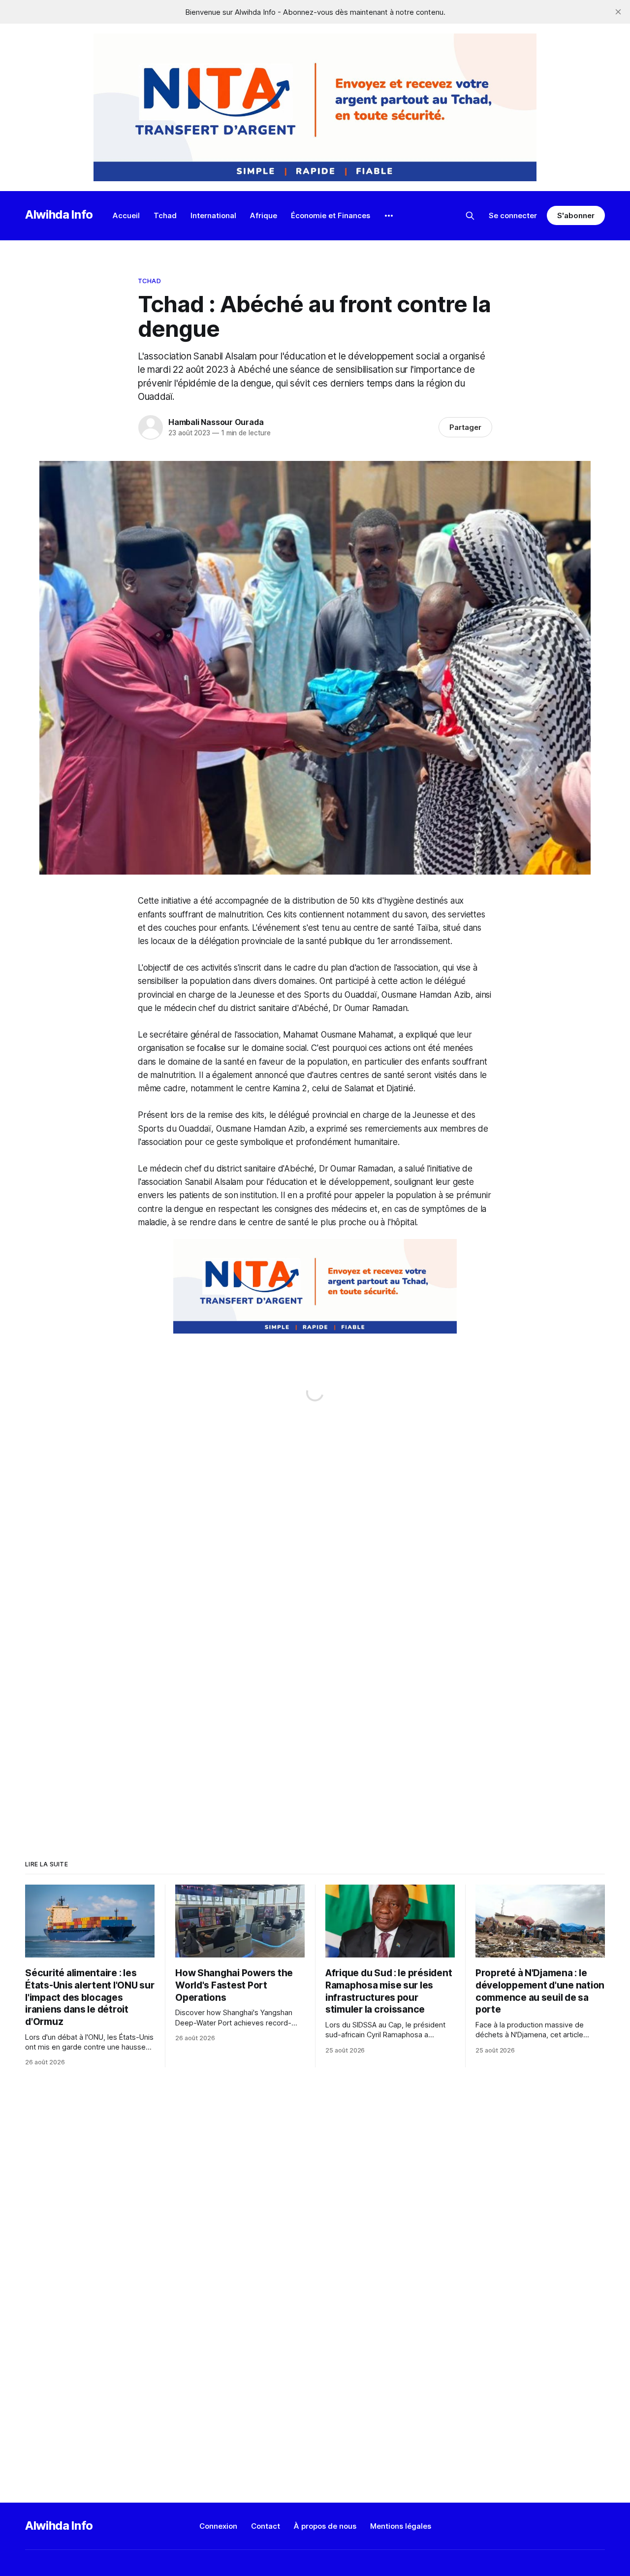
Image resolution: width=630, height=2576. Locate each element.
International (213, 215)
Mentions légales (401, 2526)
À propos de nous (325, 2526)
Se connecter (513, 215)
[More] (389, 216)
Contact (266, 2526)
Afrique (264, 215)
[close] (618, 12)
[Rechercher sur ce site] (470, 216)
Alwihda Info (59, 214)
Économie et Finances (331, 215)
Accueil (126, 215)
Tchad (165, 215)
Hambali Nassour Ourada (216, 422)
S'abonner (576, 215)
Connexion (218, 2526)
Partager (465, 427)
